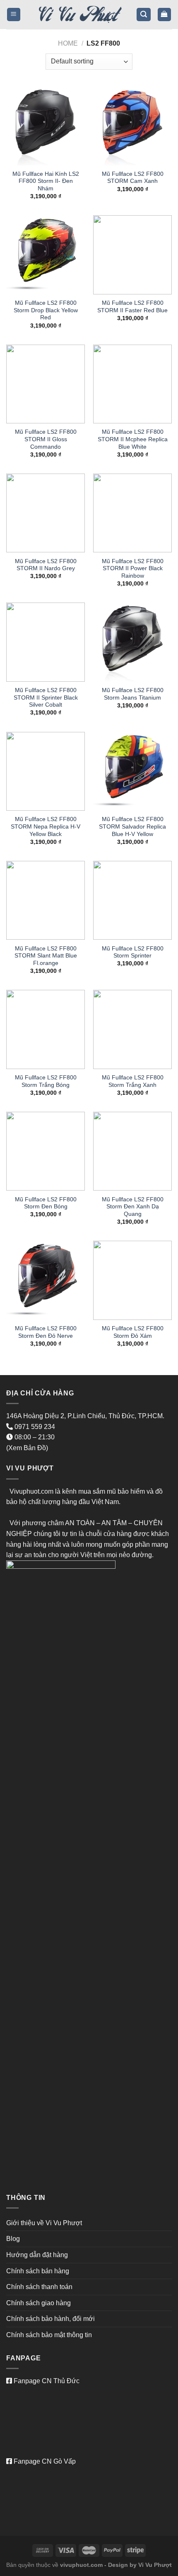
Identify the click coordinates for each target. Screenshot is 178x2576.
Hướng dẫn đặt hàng (37, 2255)
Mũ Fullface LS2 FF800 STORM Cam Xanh (133, 178)
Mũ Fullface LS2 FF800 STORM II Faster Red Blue (132, 307)
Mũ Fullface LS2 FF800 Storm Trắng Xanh (133, 1081)
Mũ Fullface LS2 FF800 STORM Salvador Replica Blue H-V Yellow (132, 826)
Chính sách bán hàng (38, 2271)
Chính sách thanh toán (39, 2287)
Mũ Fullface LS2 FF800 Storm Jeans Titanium (133, 694)
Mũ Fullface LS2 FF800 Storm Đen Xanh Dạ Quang (133, 1207)
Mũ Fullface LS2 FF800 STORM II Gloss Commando (46, 439)
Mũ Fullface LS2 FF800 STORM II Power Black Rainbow (133, 569)
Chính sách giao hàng (38, 2303)
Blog (13, 2239)
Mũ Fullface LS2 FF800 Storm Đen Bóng (46, 1203)
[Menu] (14, 15)
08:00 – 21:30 (34, 1437)
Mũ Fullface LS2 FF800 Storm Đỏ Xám (133, 1332)
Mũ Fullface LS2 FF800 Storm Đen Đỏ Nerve (46, 1332)
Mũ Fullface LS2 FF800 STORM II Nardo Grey (46, 565)
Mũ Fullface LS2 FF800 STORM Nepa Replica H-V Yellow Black (46, 826)
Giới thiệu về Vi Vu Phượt (44, 2223)
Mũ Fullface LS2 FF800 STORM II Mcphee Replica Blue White (133, 439)
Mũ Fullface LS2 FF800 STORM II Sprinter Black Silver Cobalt (46, 697)
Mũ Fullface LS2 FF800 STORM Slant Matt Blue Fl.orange (46, 956)
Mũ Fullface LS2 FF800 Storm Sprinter (133, 952)
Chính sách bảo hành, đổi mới (51, 2319)
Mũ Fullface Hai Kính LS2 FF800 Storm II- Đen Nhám (46, 181)
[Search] (144, 15)
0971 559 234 (35, 1427)
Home (68, 43)
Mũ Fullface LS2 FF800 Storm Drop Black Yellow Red (46, 310)
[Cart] (165, 15)
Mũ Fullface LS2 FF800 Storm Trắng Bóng (46, 1081)
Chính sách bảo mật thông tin (49, 2335)
